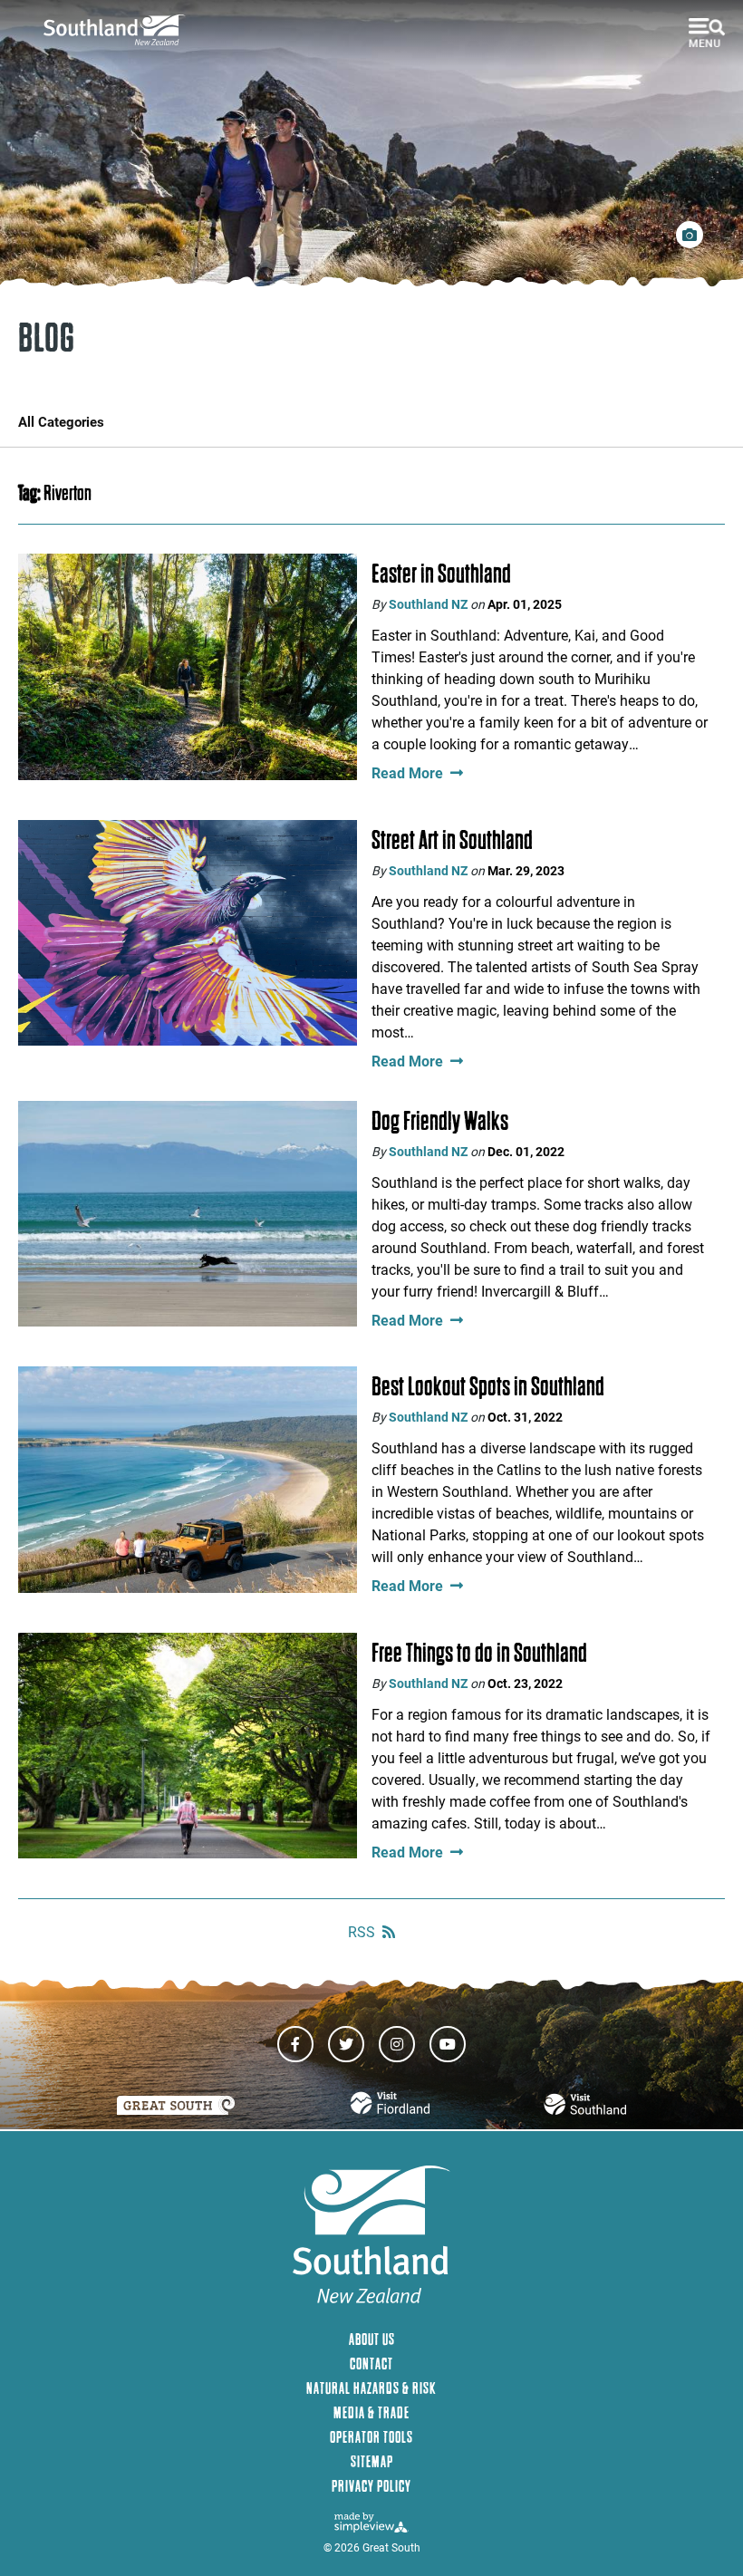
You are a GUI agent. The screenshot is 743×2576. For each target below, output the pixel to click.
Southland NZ (428, 604)
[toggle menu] (707, 33)
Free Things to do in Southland (479, 1653)
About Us (372, 2339)
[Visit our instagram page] (397, 2044)
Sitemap (372, 2461)
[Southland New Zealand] (121, 30)
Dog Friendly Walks (440, 1121)
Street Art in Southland (452, 840)
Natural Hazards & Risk (371, 2388)
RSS (362, 1931)
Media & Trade (371, 2412)
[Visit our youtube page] (448, 2044)
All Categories (61, 421)
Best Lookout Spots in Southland (488, 1386)
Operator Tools (371, 2437)
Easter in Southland (441, 574)
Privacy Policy (371, 2486)
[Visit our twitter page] (346, 2044)
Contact (371, 2364)
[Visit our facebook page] (295, 2044)
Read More (407, 772)
